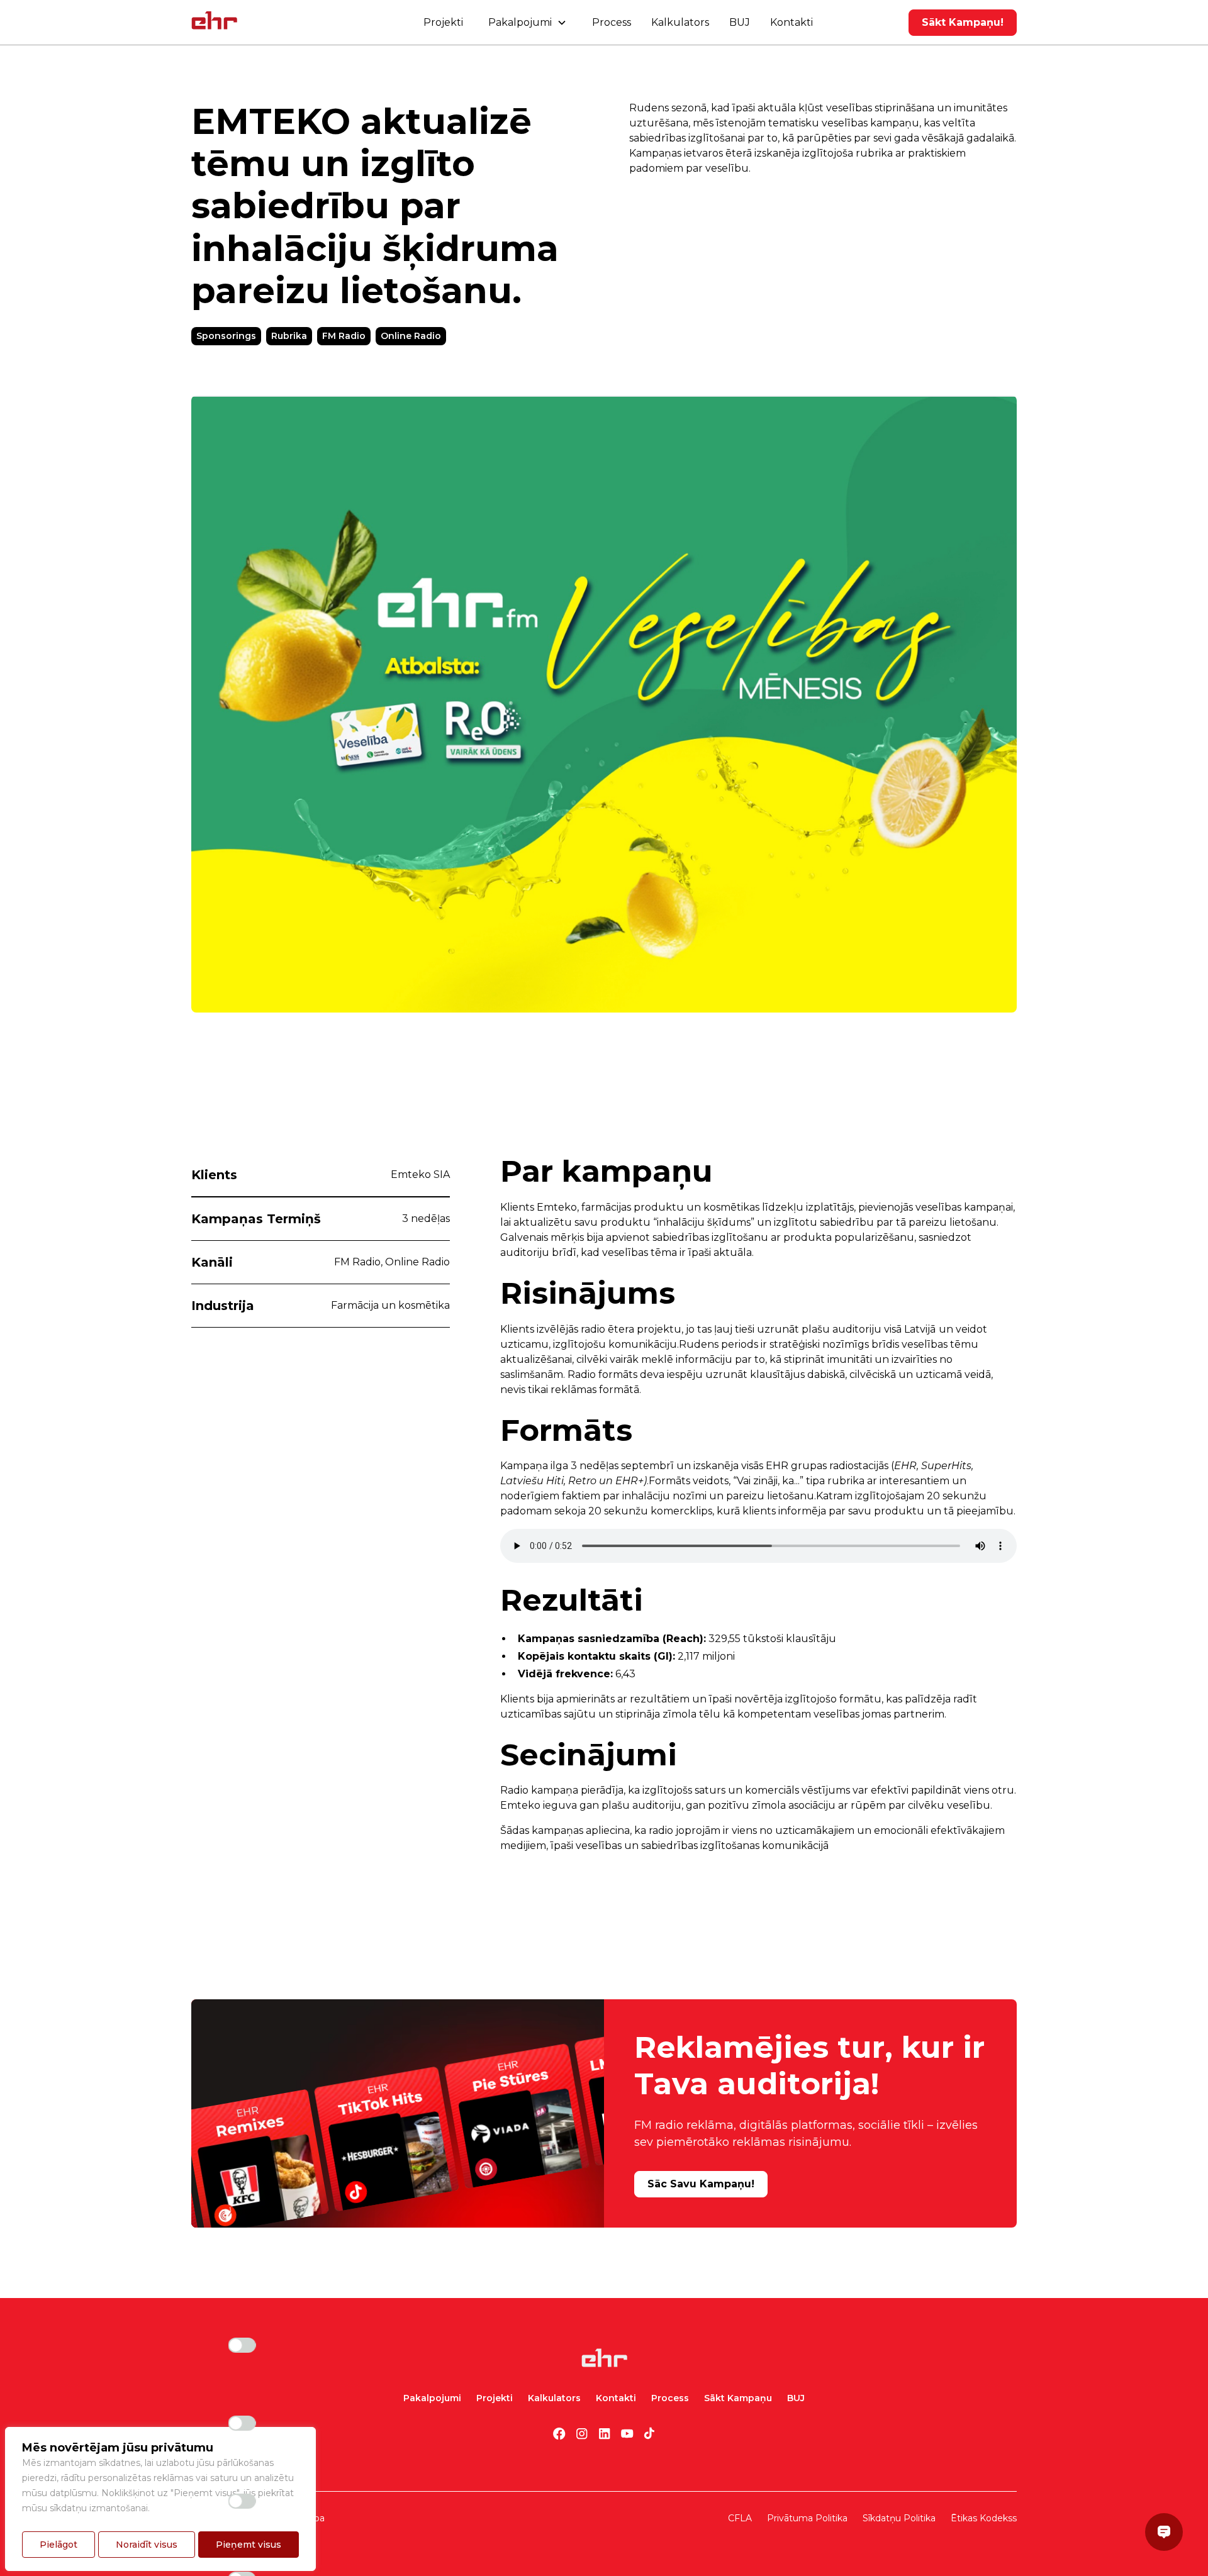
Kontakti (791, 22)
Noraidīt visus (147, 2545)
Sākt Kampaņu (738, 2398)
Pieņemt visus (249, 2545)
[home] (214, 23)
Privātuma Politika (807, 2518)
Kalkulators (680, 22)
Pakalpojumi (432, 2398)
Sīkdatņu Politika (899, 2518)
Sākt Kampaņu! (963, 22)
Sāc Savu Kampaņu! (701, 2184)
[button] (528, 23)
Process (612, 22)
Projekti (443, 22)
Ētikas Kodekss (984, 2518)
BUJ (740, 22)
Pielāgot (59, 2545)
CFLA (740, 2518)
